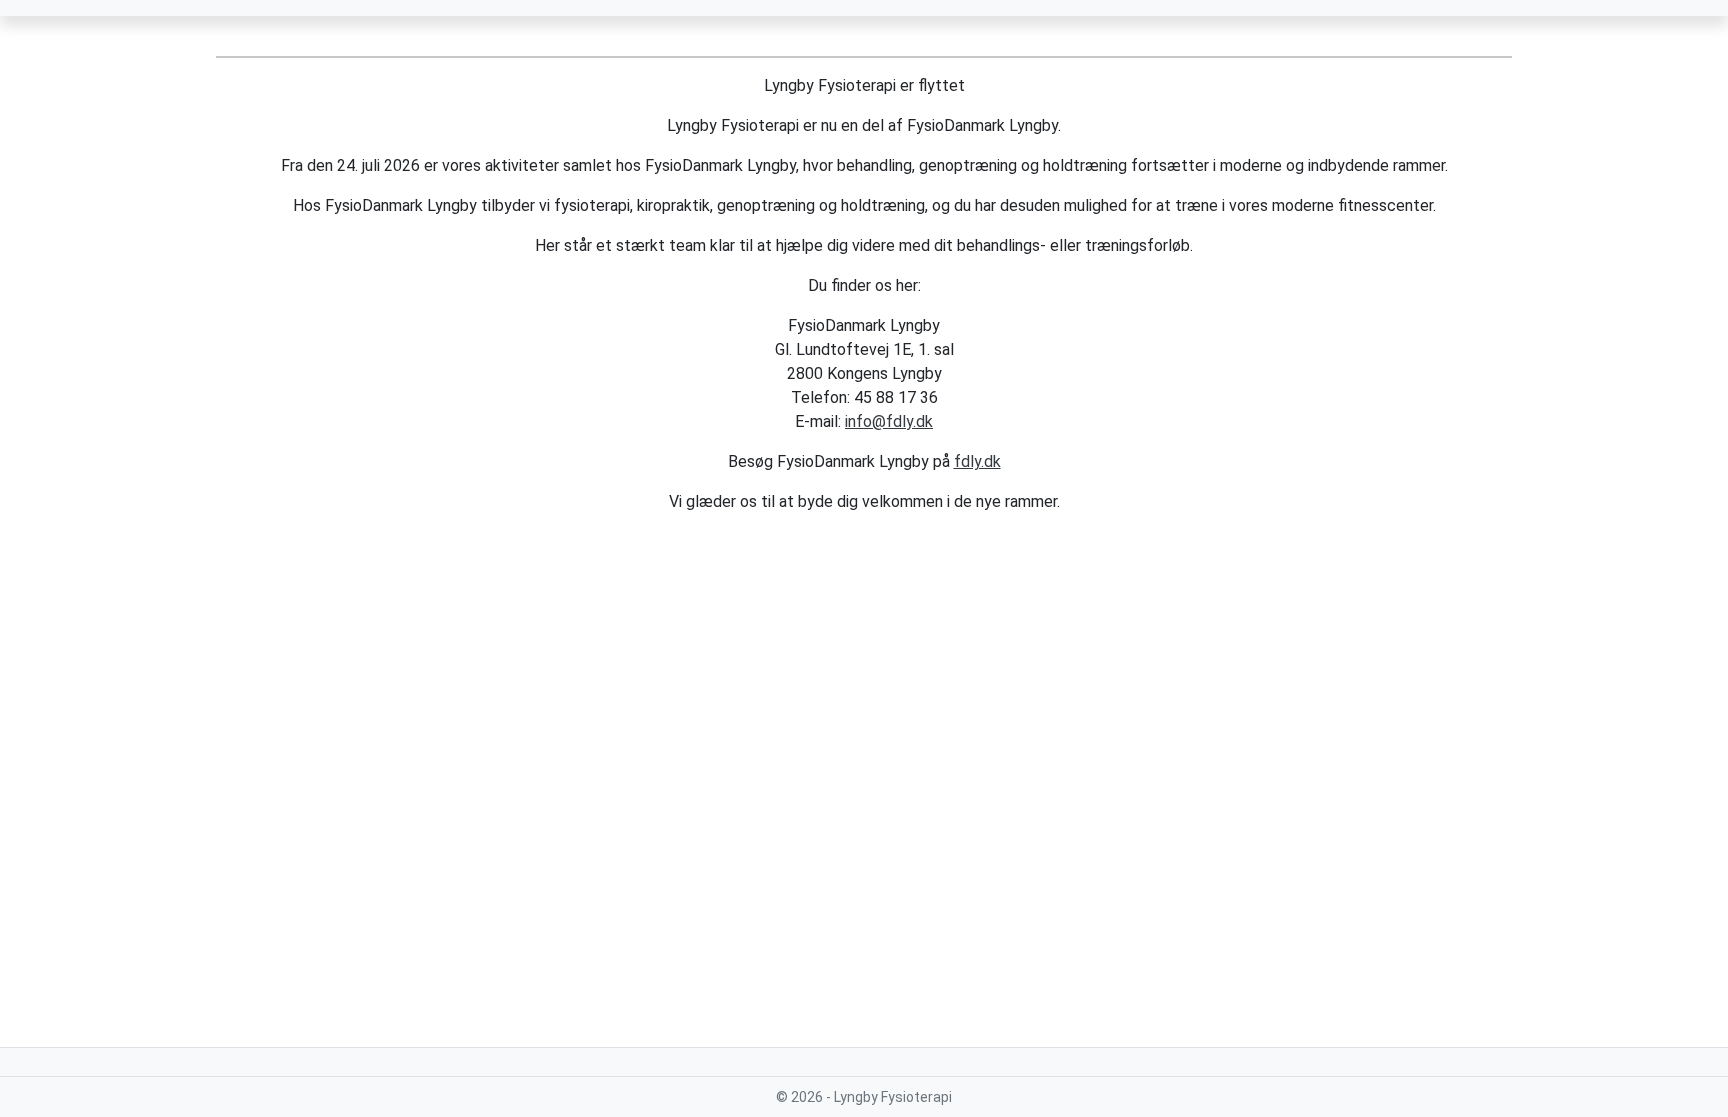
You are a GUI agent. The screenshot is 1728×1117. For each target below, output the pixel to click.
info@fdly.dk (889, 421)
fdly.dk (977, 461)
